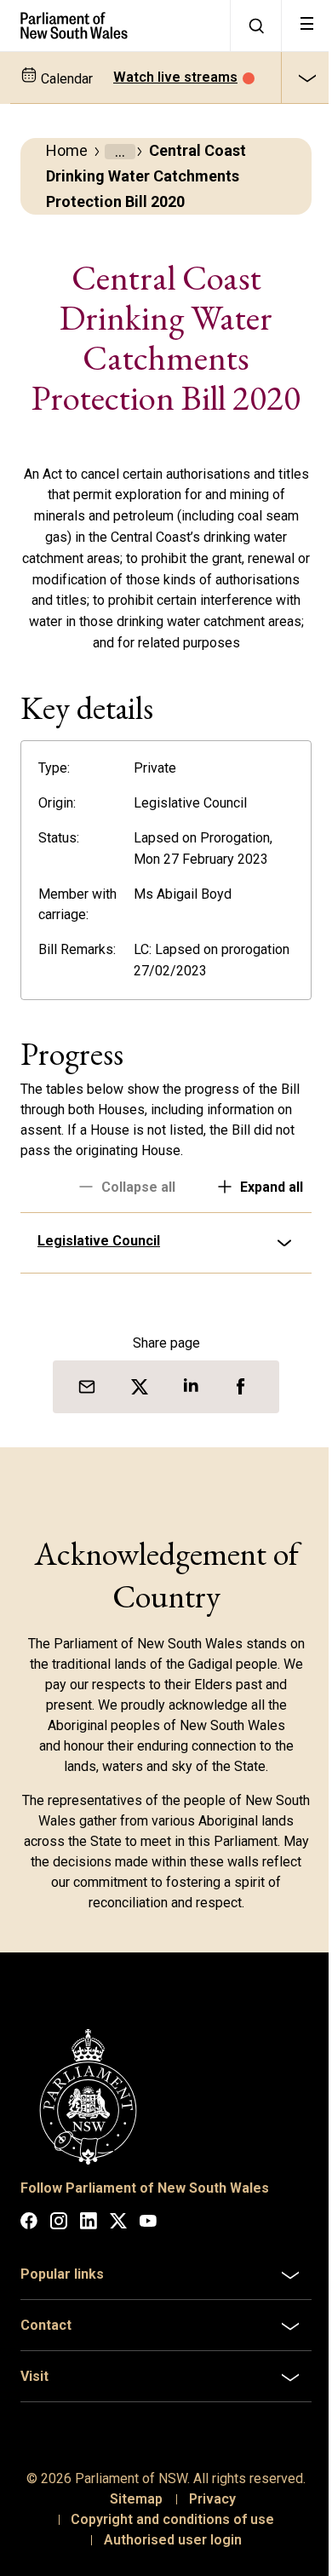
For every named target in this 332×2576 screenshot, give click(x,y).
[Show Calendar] (306, 78)
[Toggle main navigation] (306, 26)
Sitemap (129, 2534)
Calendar (65, 79)
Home (67, 150)
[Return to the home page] (115, 26)
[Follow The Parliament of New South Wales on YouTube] (148, 2238)
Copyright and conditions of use (166, 2554)
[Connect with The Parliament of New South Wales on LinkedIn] (89, 2238)
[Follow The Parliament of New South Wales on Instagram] (59, 2238)
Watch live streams (175, 77)
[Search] (255, 26)
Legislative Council (99, 1262)
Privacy (206, 2534)
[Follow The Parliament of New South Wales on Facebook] (29, 2238)
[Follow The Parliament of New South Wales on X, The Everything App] (118, 2238)
